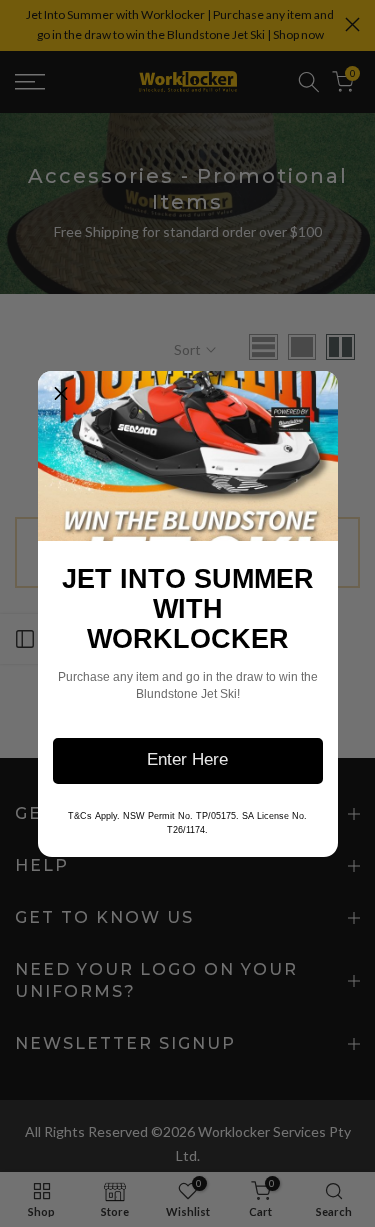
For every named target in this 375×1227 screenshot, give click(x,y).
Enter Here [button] (187, 759)
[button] (61, 394)
